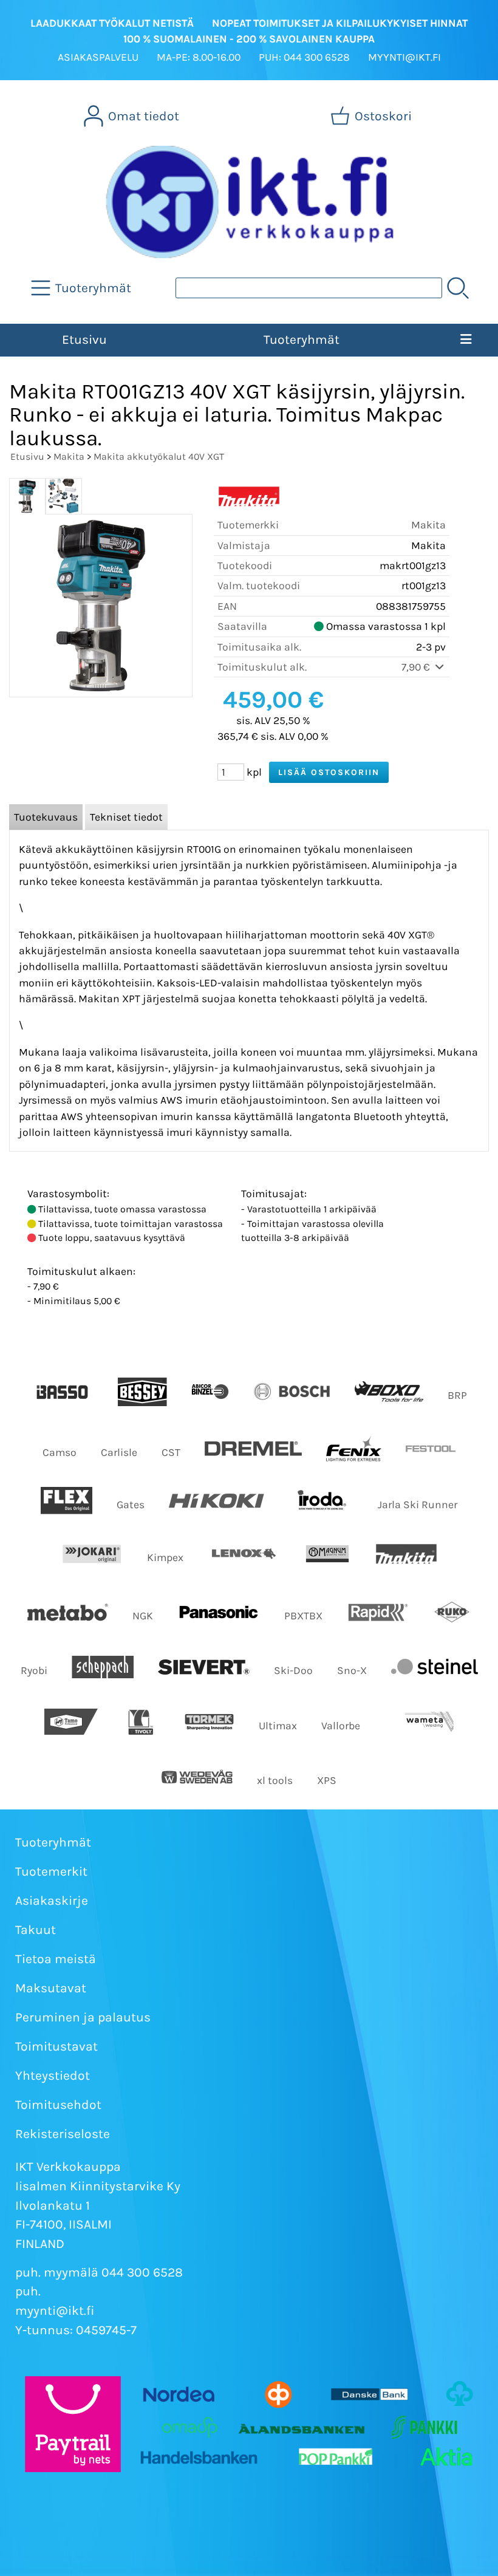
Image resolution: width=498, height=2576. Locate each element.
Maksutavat (51, 1988)
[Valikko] (466, 340)
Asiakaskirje (52, 1901)
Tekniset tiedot (126, 817)
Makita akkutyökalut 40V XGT (159, 456)
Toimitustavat (56, 2046)
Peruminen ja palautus (83, 2017)
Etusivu (84, 340)
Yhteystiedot (53, 2075)
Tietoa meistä (56, 1959)
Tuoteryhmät (302, 340)
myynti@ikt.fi (55, 2311)
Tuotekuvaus (46, 817)
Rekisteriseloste (63, 2134)
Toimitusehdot (58, 2105)
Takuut (36, 1930)
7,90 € (417, 667)
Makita (69, 456)
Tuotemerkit (51, 1871)
